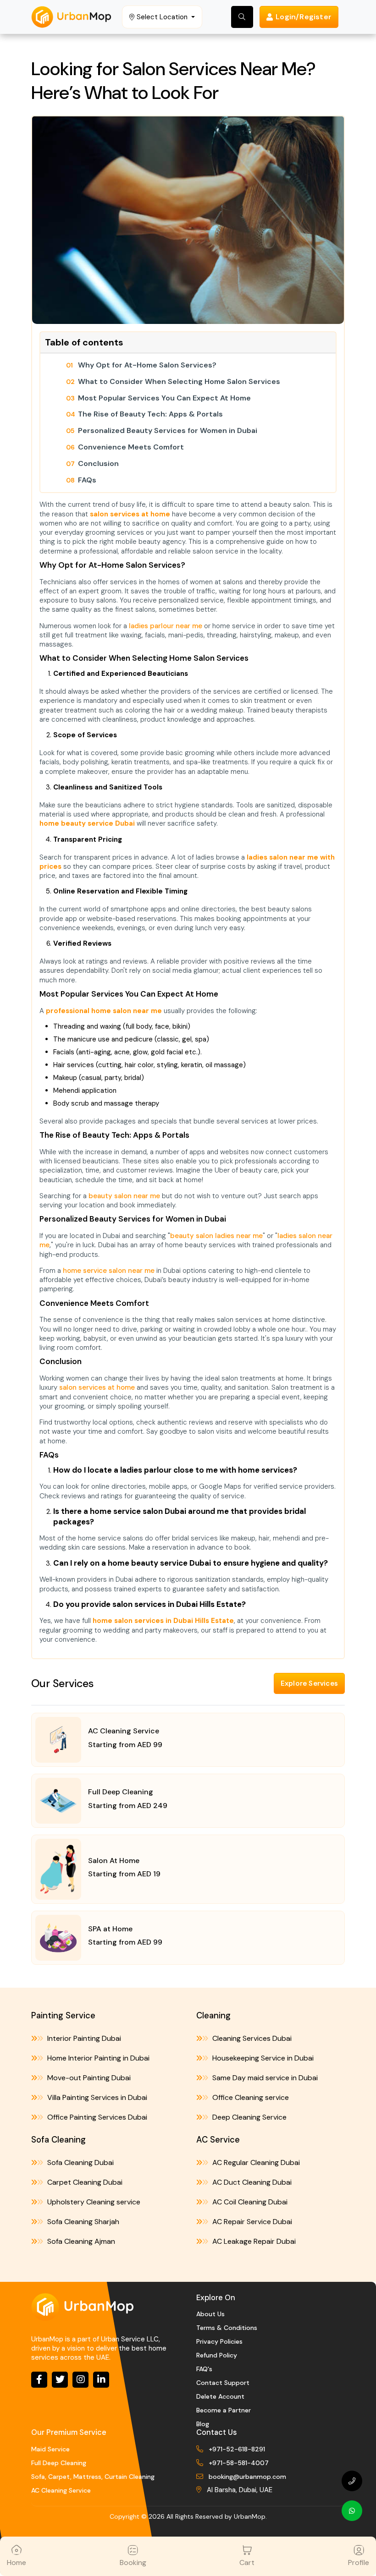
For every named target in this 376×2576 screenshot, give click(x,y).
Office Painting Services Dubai (96, 2117)
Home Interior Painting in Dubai (97, 2058)
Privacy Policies (219, 2341)
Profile (359, 2562)
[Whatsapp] (352, 2511)
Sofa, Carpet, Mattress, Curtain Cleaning (93, 2477)
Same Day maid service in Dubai (264, 2078)
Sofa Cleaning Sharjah (82, 2222)
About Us (210, 2314)
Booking (133, 2562)
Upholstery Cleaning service (93, 2202)
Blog (203, 2424)
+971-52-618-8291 (237, 2449)
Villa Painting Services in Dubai (96, 2097)
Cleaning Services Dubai (251, 2038)
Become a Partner (224, 2410)
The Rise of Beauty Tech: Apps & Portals (150, 414)
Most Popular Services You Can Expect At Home (164, 398)
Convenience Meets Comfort (131, 447)
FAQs (87, 480)
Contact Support (223, 2383)
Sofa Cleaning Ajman (80, 2241)
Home (17, 2562)
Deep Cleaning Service (249, 2117)
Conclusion (98, 464)
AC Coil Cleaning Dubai (249, 2202)
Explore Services (309, 1683)
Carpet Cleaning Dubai (84, 2182)
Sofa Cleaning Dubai (80, 2162)
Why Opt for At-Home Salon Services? (147, 365)
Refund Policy (217, 2355)
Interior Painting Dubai (83, 2038)
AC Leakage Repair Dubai (253, 2241)
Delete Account (220, 2396)
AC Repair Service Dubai (251, 2222)
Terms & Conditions (227, 2328)
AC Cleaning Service (61, 2490)
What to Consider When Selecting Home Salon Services (179, 382)
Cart (247, 2562)
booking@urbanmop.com (247, 2477)
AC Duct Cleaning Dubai (251, 2182)
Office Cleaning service (250, 2097)
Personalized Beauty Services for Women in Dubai (168, 431)
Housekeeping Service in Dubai (262, 2058)
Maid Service (50, 2449)
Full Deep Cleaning (59, 2463)
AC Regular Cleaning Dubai (255, 2162)
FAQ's (204, 2369)
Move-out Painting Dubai (88, 2078)
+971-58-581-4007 (239, 2463)
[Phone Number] (352, 2481)
